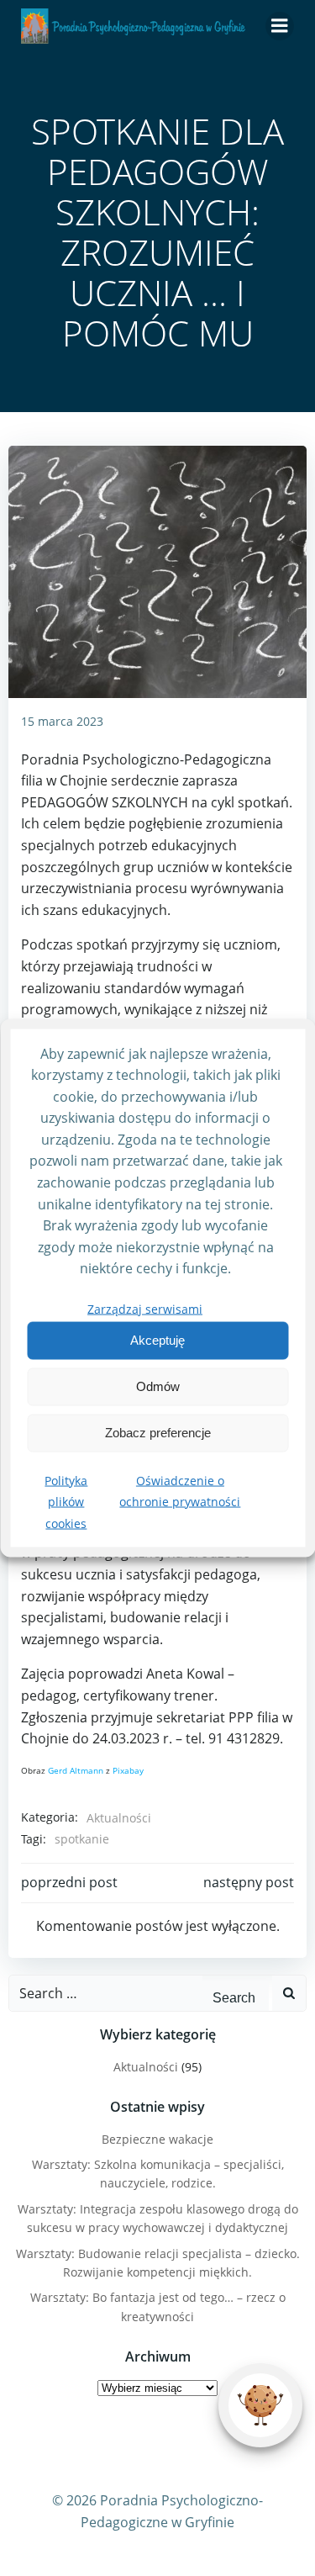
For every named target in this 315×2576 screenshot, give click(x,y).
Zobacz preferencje (158, 1433)
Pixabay (128, 1770)
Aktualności (119, 1818)
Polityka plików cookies (66, 1501)
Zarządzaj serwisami (145, 1309)
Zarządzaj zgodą (261, 2405)
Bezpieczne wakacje (157, 2139)
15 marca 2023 (62, 721)
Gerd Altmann (76, 1770)
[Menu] (280, 26)
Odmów (158, 1386)
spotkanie (82, 1839)
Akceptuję (157, 1340)
